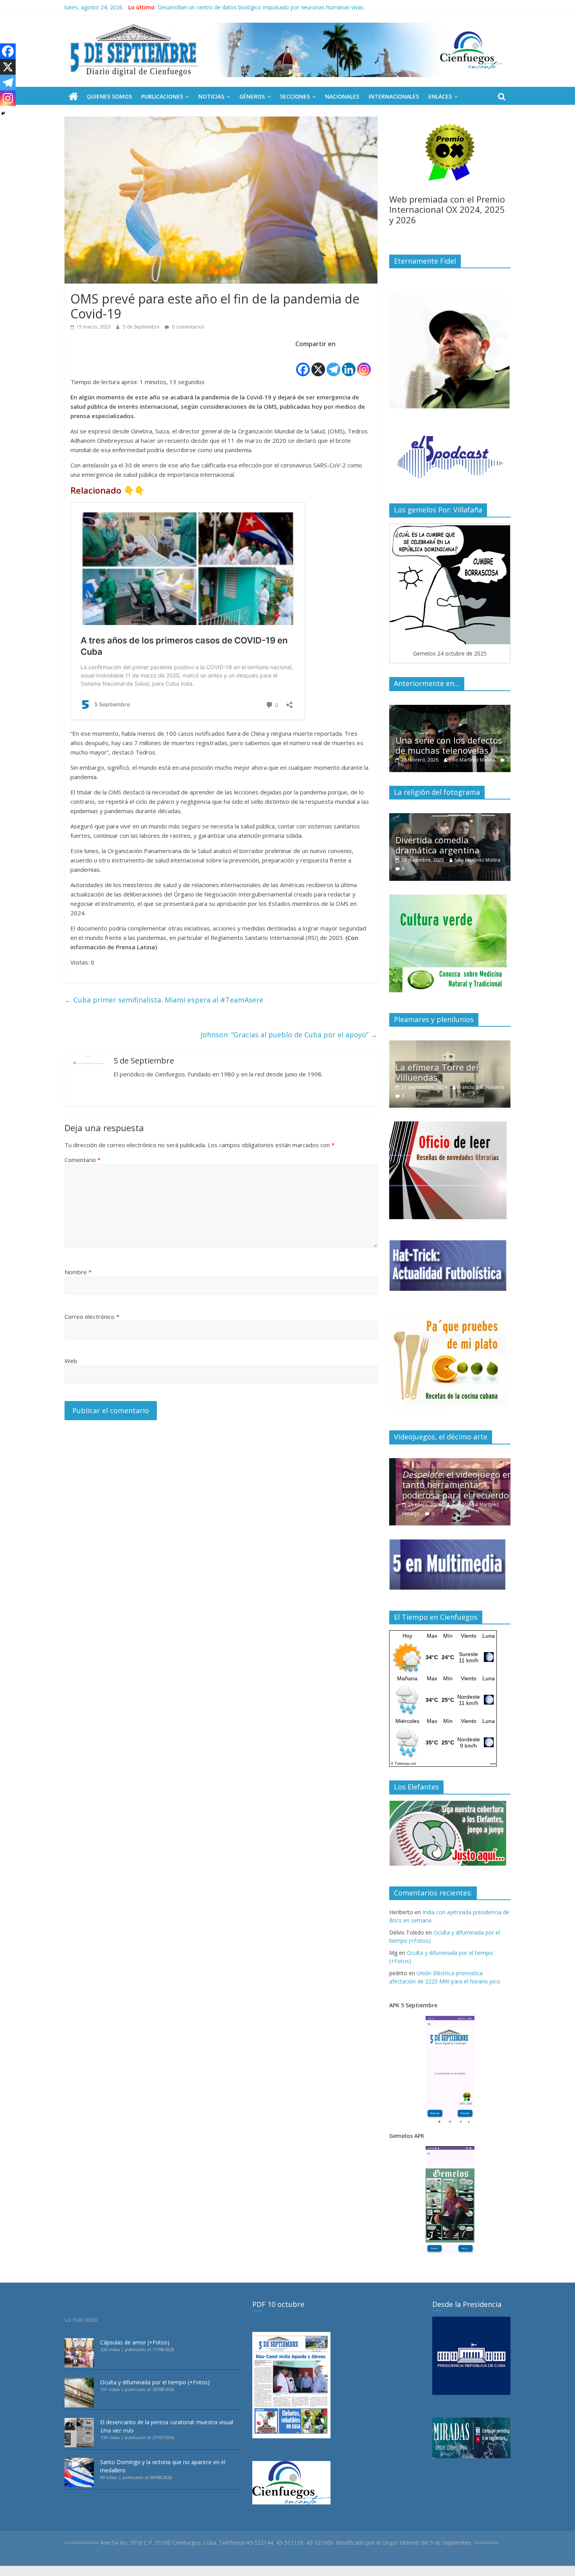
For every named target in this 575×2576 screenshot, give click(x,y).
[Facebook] (303, 363)
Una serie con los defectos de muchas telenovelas (449, 745)
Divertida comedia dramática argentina (438, 845)
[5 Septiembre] (73, 97)
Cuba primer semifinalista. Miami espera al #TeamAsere (164, 1000)
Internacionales (394, 96)
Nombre (78, 1272)
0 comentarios (188, 327)
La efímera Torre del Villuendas (437, 1072)
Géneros (252, 96)
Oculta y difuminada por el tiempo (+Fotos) (155, 2382)
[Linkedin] (349, 363)
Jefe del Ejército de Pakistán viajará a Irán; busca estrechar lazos (239, 7)
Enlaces (440, 96)
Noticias (211, 96)
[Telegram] (333, 363)
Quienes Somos (109, 96)
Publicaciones (162, 96)
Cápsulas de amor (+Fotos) (135, 2342)
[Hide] (3, 113)
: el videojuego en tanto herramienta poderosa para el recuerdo (451, 1485)
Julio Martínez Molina (472, 760)
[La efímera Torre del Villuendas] (450, 1045)
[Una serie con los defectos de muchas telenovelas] (450, 709)
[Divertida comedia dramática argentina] (450, 817)
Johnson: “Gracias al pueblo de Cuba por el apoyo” (289, 1035)
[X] (318, 363)
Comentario (83, 1160)
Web (71, 1361)
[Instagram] (364, 363)
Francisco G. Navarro (481, 1087)
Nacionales (342, 96)
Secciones (295, 96)
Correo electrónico (92, 1317)
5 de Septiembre (142, 327)
